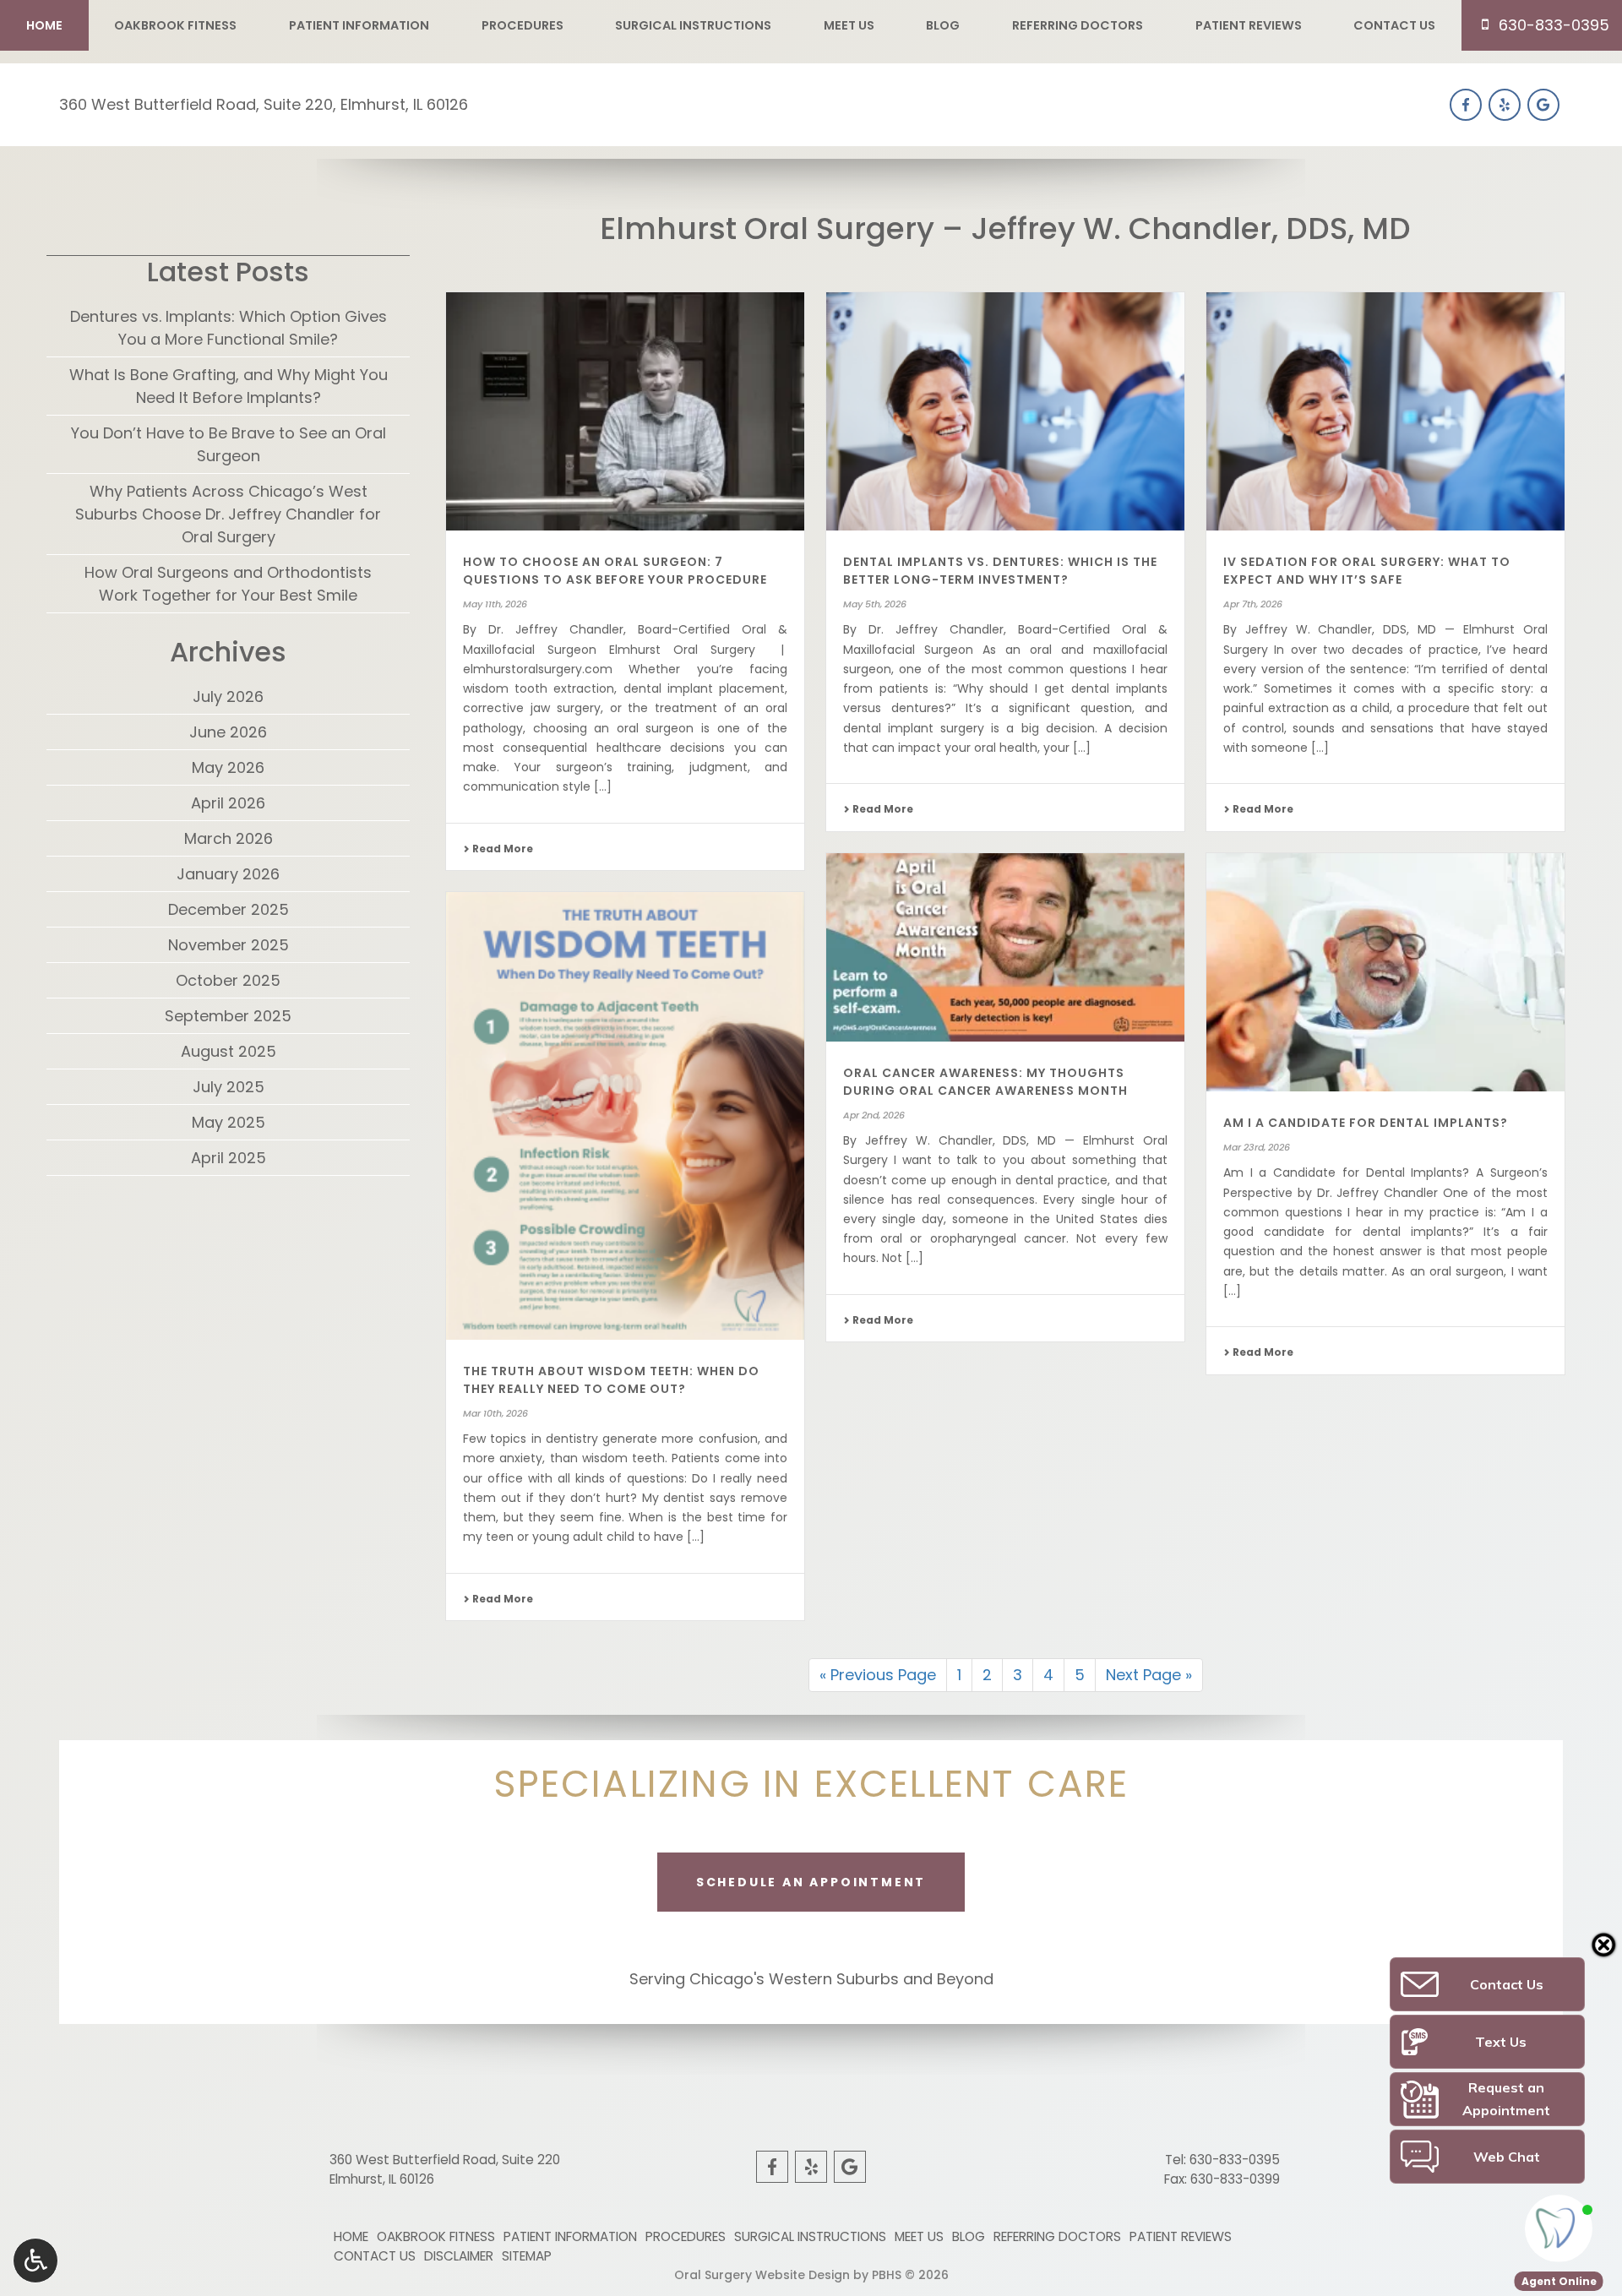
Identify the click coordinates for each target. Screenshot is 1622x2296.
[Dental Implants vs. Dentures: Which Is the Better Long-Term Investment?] (1005, 412)
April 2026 (228, 803)
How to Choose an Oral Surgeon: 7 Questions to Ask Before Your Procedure (615, 571)
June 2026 (228, 732)
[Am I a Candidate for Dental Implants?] (1385, 973)
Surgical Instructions (693, 25)
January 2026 (228, 874)
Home (44, 25)
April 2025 (229, 1158)
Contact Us (1394, 25)
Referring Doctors (1078, 25)
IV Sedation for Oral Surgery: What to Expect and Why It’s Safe (1367, 571)
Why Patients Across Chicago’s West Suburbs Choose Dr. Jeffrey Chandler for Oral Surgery (228, 514)
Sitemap (527, 2256)
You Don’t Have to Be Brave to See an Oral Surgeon (229, 444)
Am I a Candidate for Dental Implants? (1366, 1123)
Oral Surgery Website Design (762, 2275)
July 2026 (228, 696)
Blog (943, 25)
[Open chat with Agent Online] (1559, 2228)
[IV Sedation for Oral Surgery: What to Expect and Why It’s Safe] (1385, 412)
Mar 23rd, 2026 (1257, 1147)
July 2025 (229, 1087)
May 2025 (229, 1122)
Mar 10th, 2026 (495, 1413)
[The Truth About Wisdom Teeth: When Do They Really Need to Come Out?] (625, 1116)
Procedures (523, 25)
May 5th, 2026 (875, 604)
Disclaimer (459, 2256)
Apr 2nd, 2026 (874, 1115)
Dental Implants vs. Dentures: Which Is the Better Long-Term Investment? (1000, 571)
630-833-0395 (1235, 2160)
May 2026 (228, 767)
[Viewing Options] (35, 2261)
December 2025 (229, 909)
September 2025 (228, 1016)
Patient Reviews (1249, 25)
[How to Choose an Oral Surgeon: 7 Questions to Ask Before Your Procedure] (625, 412)
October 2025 (228, 980)
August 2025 (229, 1051)
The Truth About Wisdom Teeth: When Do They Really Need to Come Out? (611, 1380)
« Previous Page (878, 1675)
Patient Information (359, 25)
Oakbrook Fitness (175, 25)
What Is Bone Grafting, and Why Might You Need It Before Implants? (229, 386)
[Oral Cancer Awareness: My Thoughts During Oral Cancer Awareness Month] (1005, 947)
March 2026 (229, 838)
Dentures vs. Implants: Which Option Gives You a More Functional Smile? (229, 328)
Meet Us (849, 25)
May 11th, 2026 (495, 604)
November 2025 (229, 945)
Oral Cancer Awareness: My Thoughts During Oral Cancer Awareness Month (985, 1082)
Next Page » (1149, 1675)
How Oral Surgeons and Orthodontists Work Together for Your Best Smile (228, 584)
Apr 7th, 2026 (1253, 604)
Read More (501, 849)
